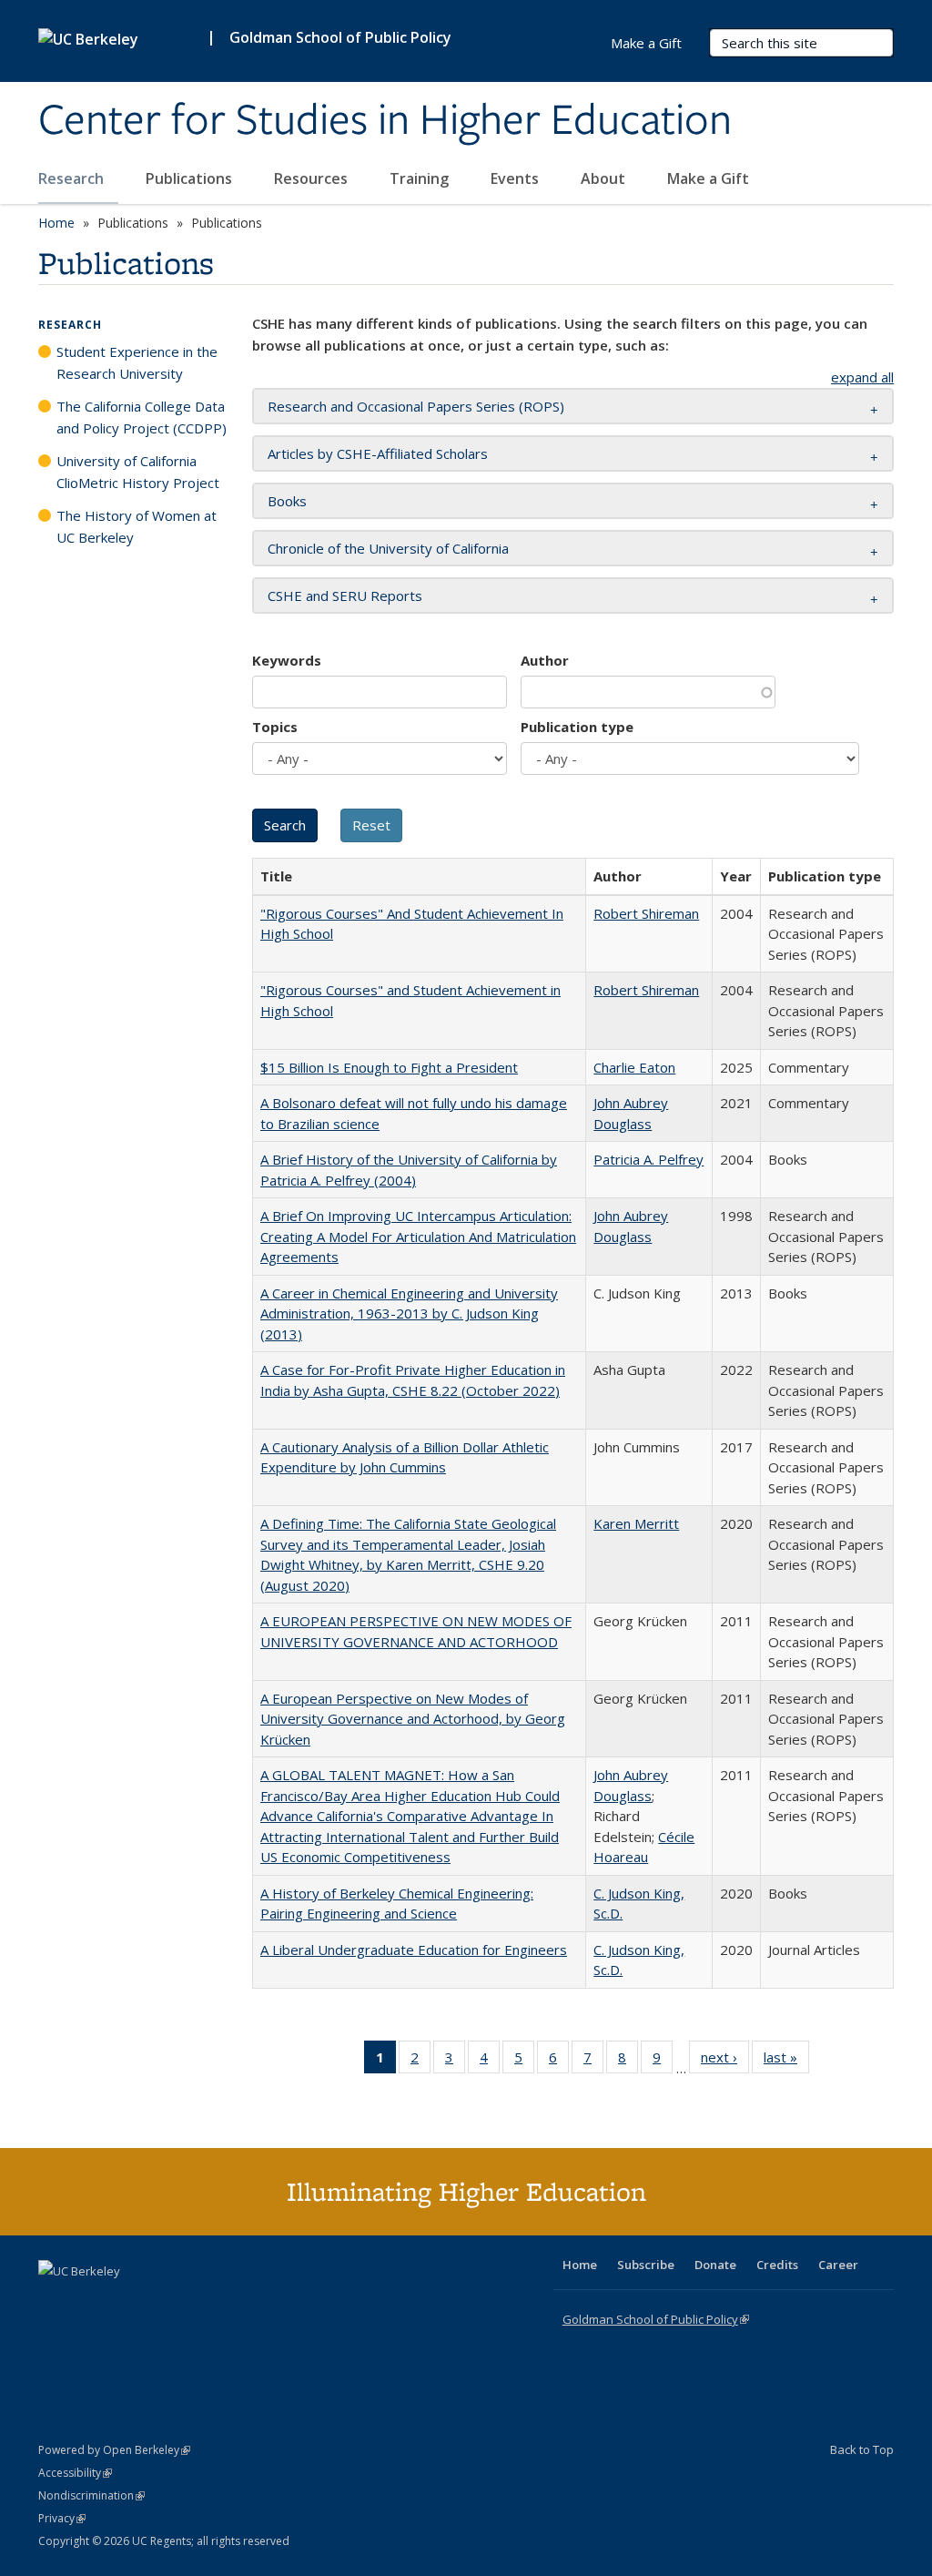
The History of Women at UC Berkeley (137, 526)
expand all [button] (862, 377)
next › (725, 2061)
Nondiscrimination (91, 2495)
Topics (275, 727)
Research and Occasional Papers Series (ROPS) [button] (416, 406)
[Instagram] (161, 2302)
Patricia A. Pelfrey (648, 1159)
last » (786, 2061)
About (605, 178)
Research (73, 178)
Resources (313, 178)
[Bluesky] (197, 2302)
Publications (191, 178)
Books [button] (287, 501)
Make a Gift (708, 178)
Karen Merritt (636, 1523)
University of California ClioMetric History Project (138, 472)
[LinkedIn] (90, 2302)
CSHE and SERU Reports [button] (345, 596)
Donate (715, 2265)
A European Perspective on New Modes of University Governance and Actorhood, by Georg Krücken (413, 1719)
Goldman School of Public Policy (340, 37)
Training (421, 178)
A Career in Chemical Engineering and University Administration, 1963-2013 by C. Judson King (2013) (409, 1313)
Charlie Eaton (634, 1067)
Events (517, 178)
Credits (777, 2265)
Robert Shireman (646, 913)
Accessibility (75, 2473)
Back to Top (862, 2449)
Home (56, 223)
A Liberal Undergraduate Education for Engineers (414, 1950)
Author (545, 660)
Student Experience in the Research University (137, 362)
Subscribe (646, 2265)
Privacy (62, 2518)
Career (838, 2265)
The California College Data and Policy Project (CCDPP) (142, 417)
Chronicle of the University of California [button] (388, 548)
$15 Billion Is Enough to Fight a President (389, 1067)
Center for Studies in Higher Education (385, 121)
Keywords (287, 660)
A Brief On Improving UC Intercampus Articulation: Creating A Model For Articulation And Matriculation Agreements (418, 1236)
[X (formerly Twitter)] (55, 2302)
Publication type (577, 727)
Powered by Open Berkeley (114, 2450)
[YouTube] (126, 2302)
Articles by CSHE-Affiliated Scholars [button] (378, 453)
